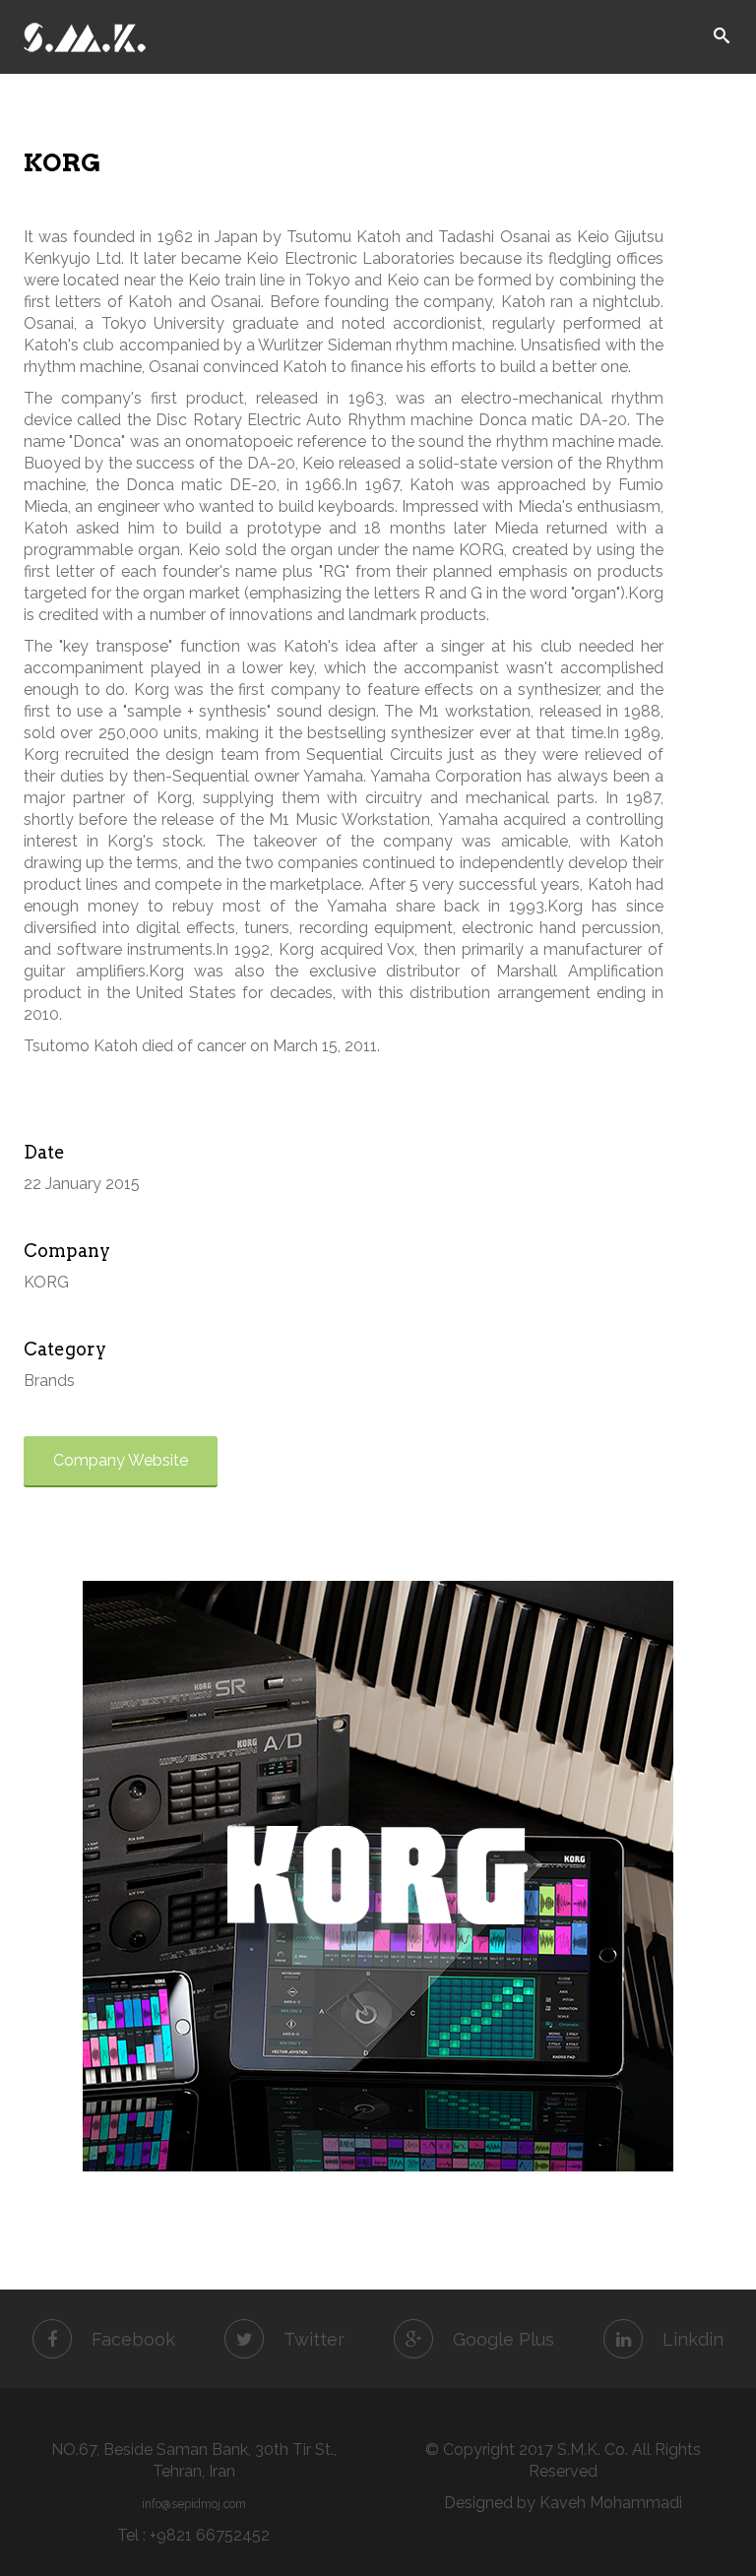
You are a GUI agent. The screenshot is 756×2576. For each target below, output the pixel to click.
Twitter (314, 2339)
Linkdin (693, 2339)
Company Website (121, 1460)
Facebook (133, 2339)
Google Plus (504, 2339)
